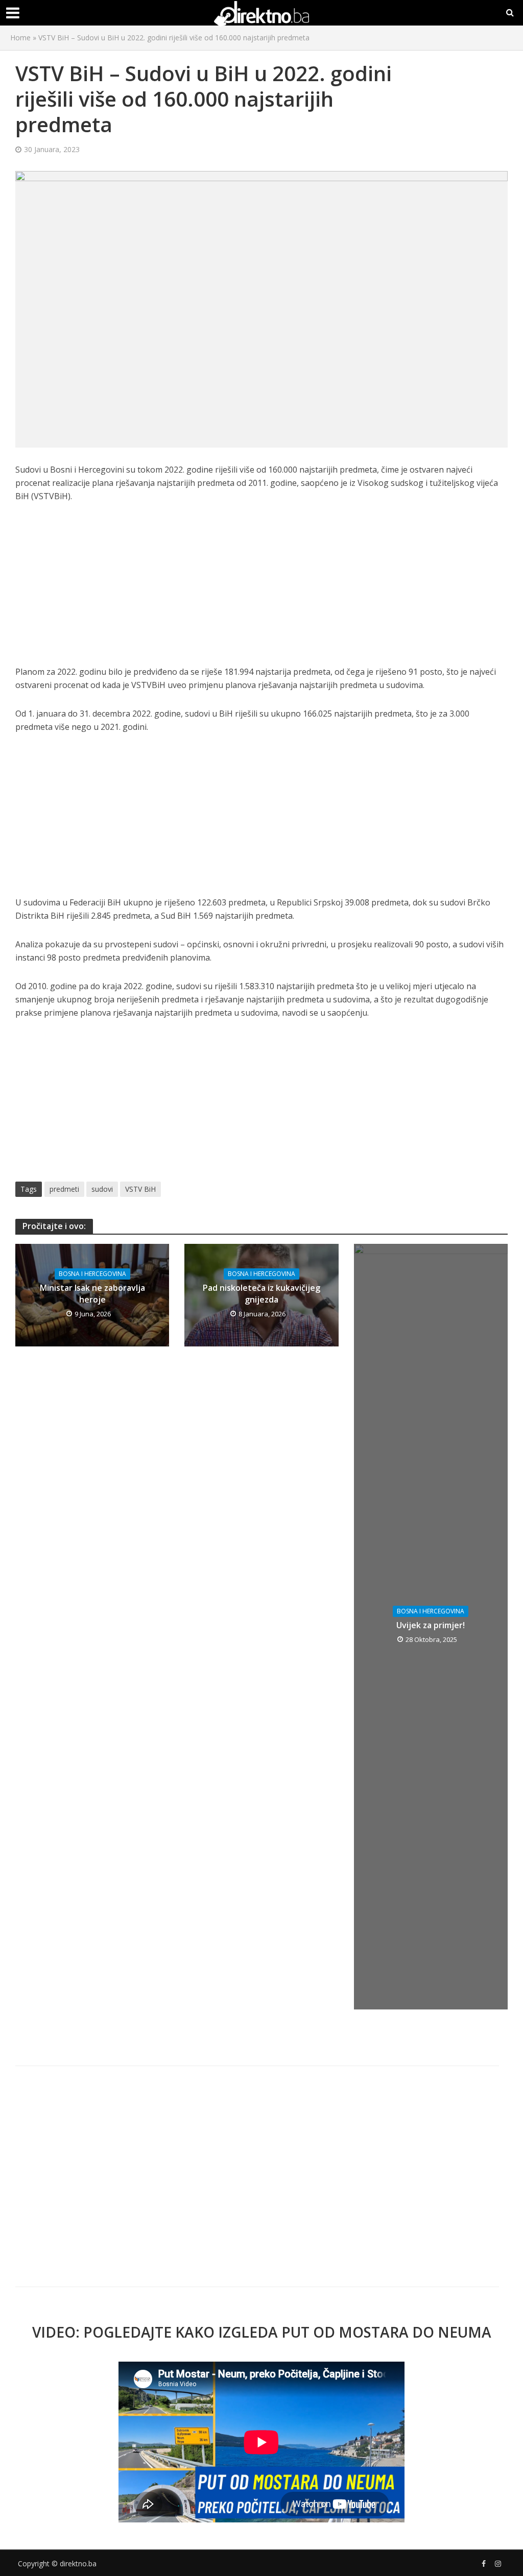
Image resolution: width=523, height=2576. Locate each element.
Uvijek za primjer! (431, 1625)
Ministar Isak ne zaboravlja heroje (92, 1294)
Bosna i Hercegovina (92, 1274)
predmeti (64, 1189)
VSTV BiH (140, 1189)
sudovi (102, 1189)
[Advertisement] (261, 590)
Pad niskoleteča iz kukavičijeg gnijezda (261, 1294)
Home (20, 38)
